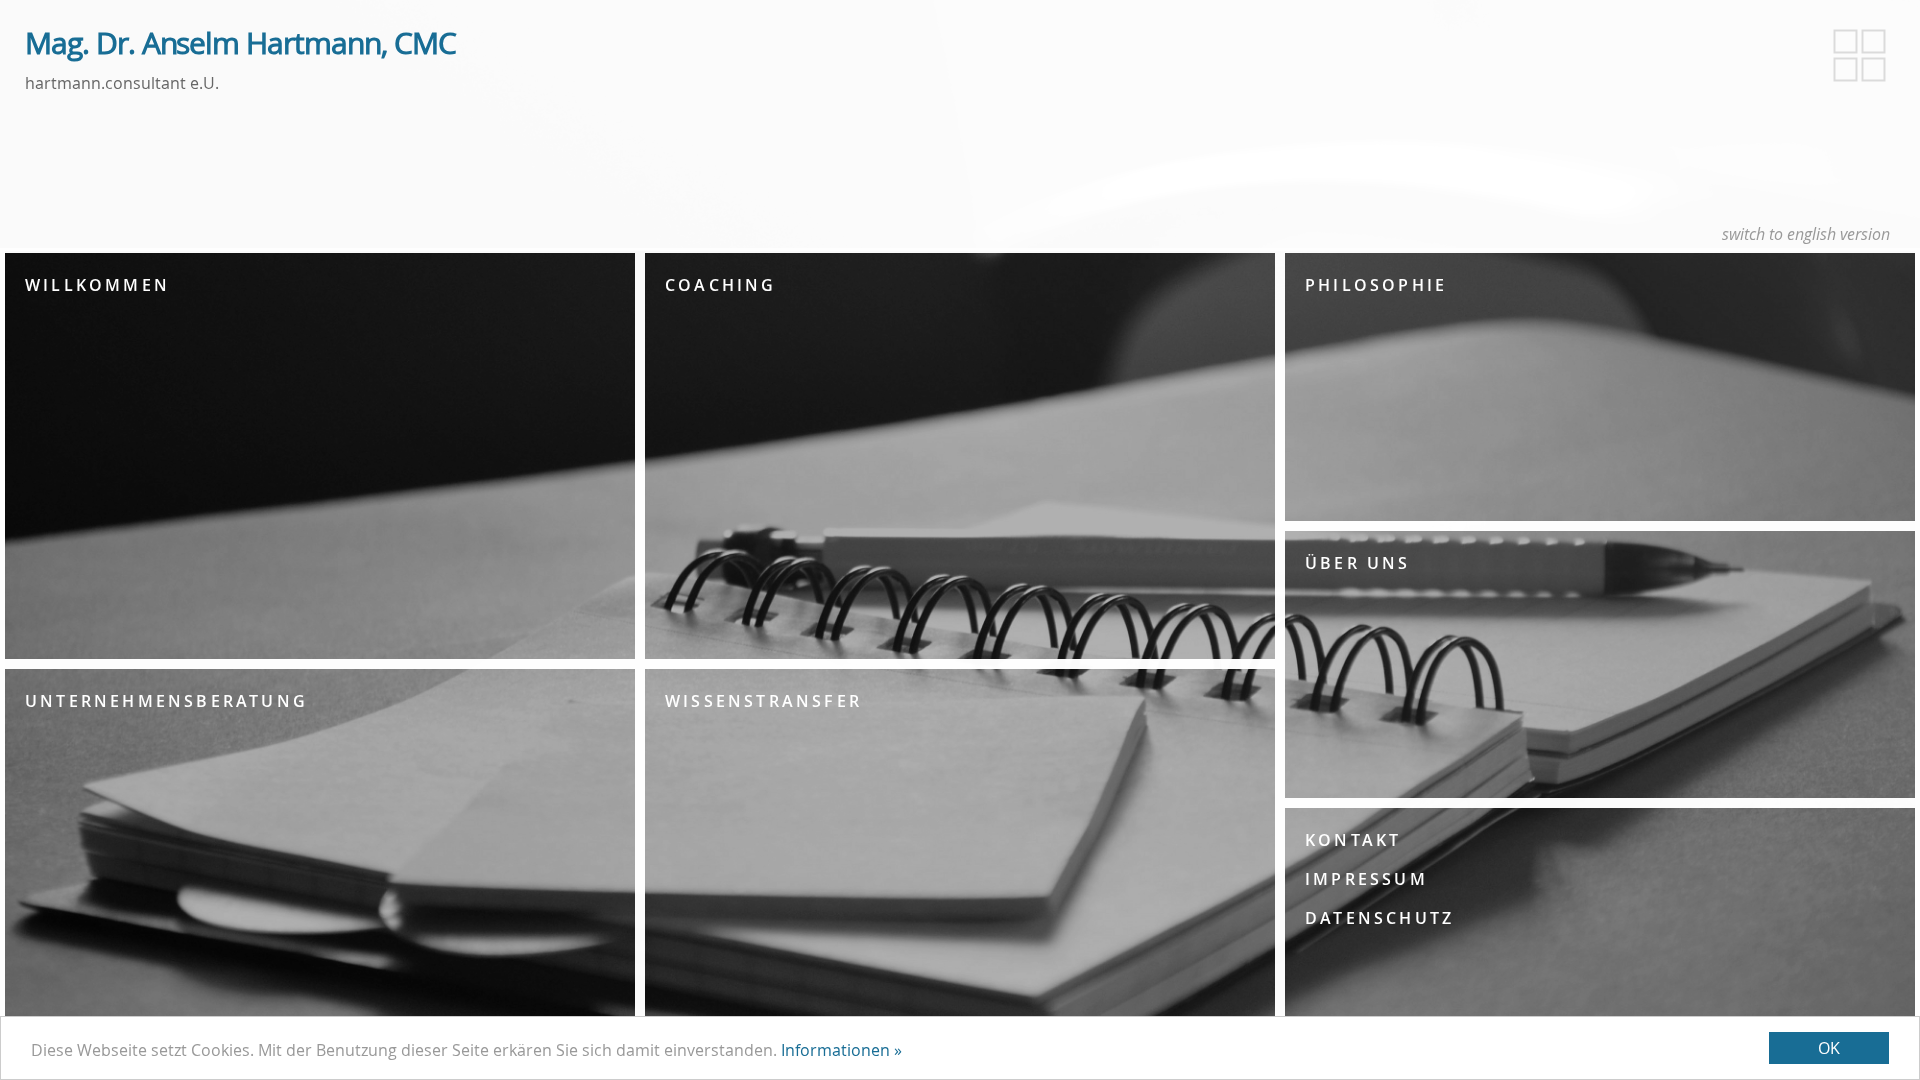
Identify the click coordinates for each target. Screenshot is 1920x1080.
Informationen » (841, 1050)
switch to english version (1806, 234)
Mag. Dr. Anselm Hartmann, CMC (240, 44)
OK (1829, 1048)
